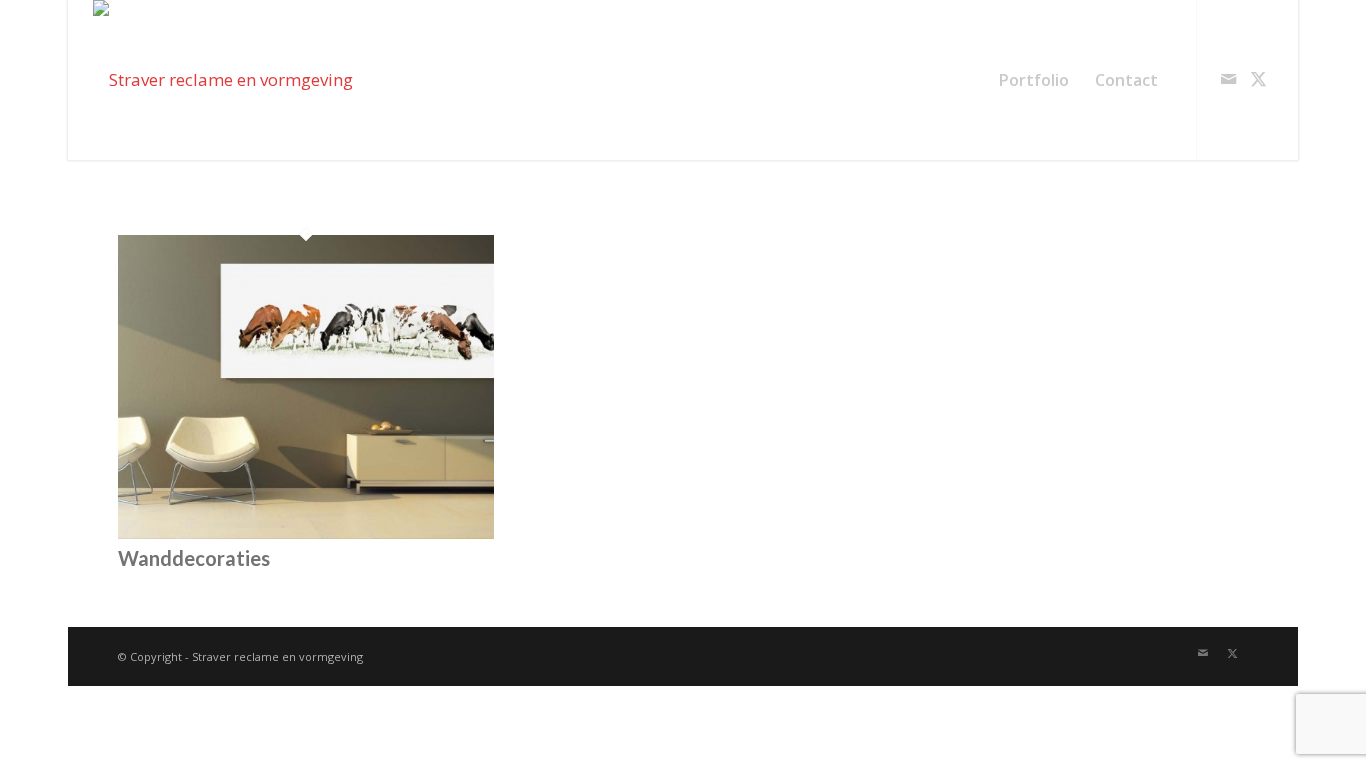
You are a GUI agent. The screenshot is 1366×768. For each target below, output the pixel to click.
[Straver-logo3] (223, 80)
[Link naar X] (1258, 79)
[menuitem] (1034, 80)
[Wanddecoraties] (306, 532)
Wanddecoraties (194, 558)
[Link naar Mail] (1228, 79)
